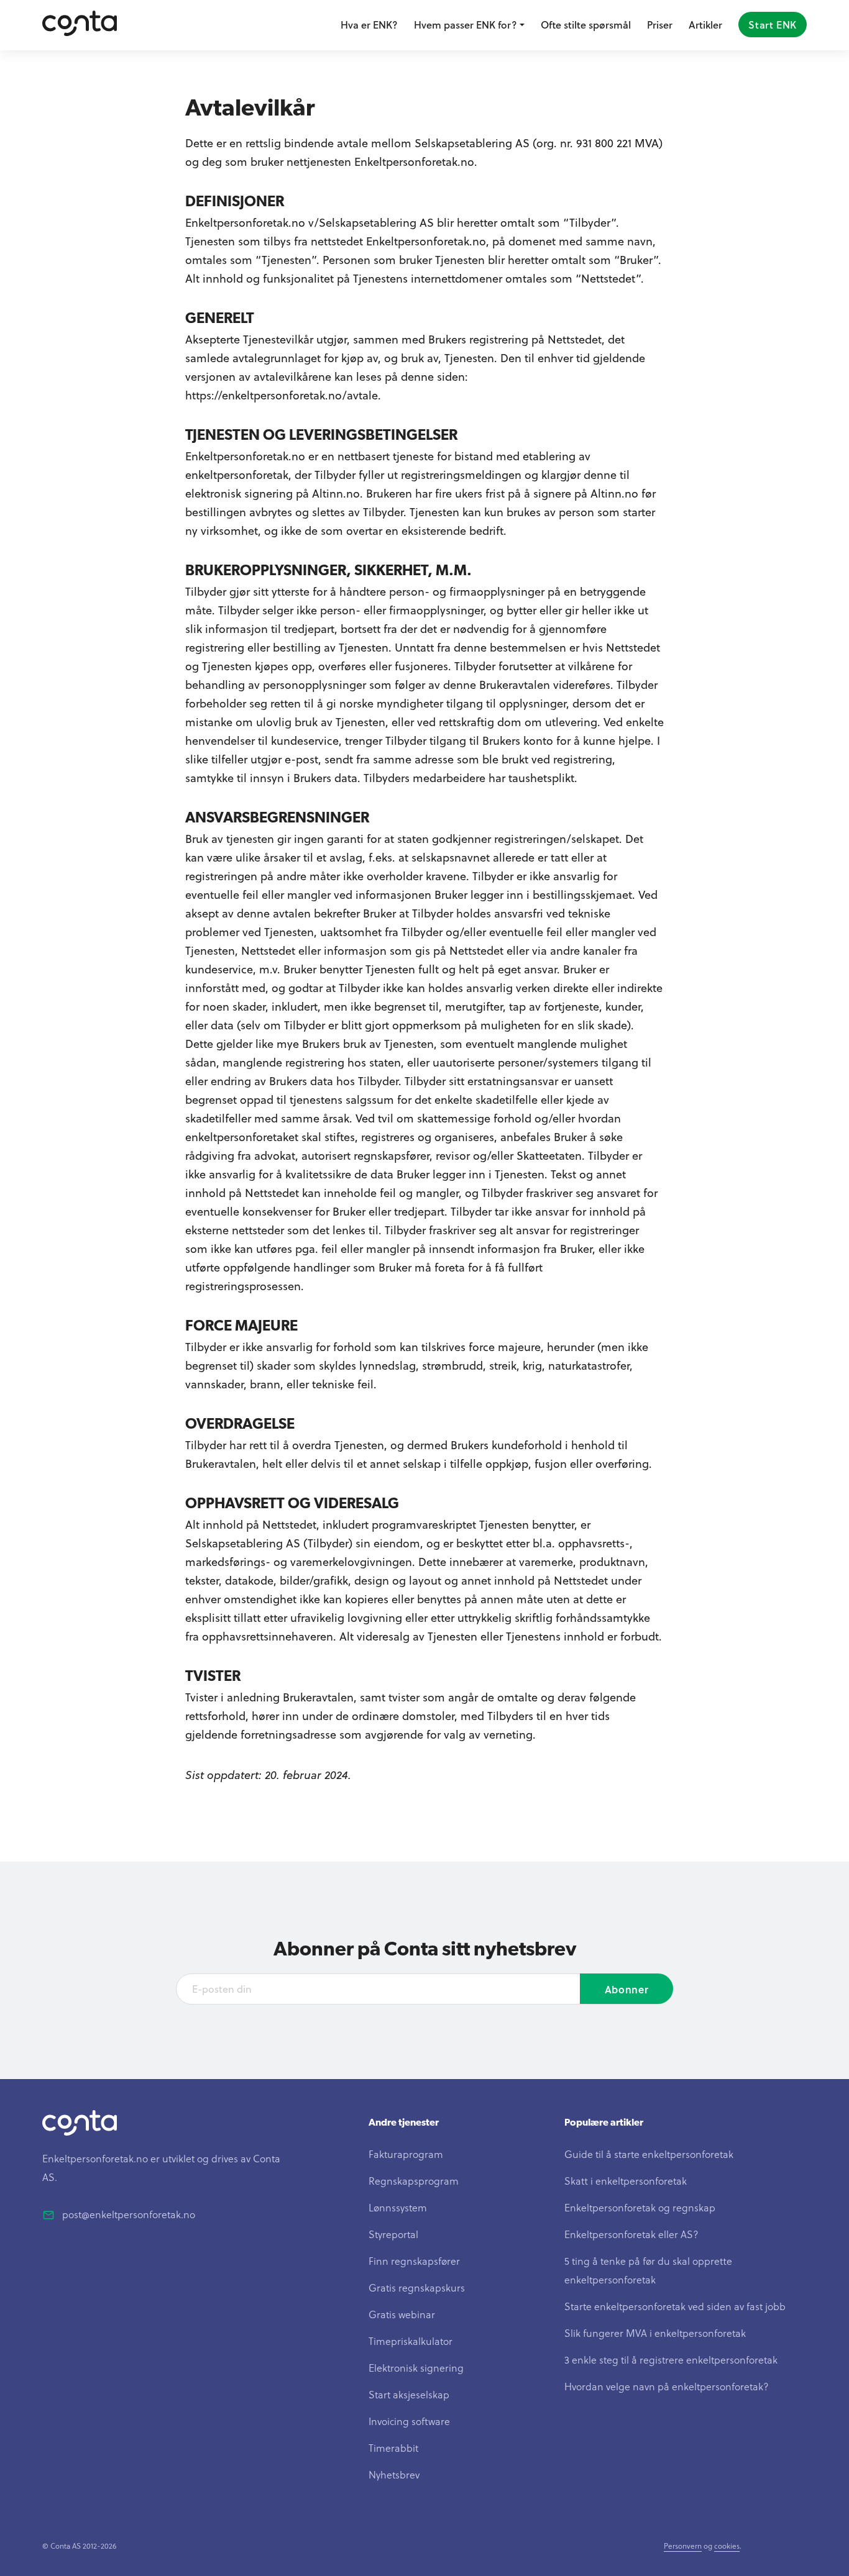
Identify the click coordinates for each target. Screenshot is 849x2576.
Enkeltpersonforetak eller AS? (631, 2234)
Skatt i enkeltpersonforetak (626, 2181)
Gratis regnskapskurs (417, 2287)
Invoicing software (409, 2421)
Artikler (705, 25)
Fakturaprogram (406, 2154)
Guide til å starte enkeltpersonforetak (649, 2154)
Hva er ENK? (369, 25)
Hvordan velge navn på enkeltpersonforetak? (667, 2386)
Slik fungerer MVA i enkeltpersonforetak (655, 2333)
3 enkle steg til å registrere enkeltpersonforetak (671, 2360)
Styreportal (393, 2234)
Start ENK (773, 25)
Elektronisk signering (416, 2368)
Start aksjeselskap (409, 2394)
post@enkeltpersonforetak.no (129, 2214)
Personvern (683, 2546)
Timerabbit (393, 2448)
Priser (660, 25)
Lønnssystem (398, 2207)
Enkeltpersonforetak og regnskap (640, 2207)
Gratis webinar (402, 2314)
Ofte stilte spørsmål (586, 25)
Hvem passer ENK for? (466, 25)
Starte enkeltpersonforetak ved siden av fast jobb (675, 2306)
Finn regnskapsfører (414, 2261)
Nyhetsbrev (394, 2474)
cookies (727, 2546)
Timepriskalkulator (411, 2341)
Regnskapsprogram (414, 2181)
